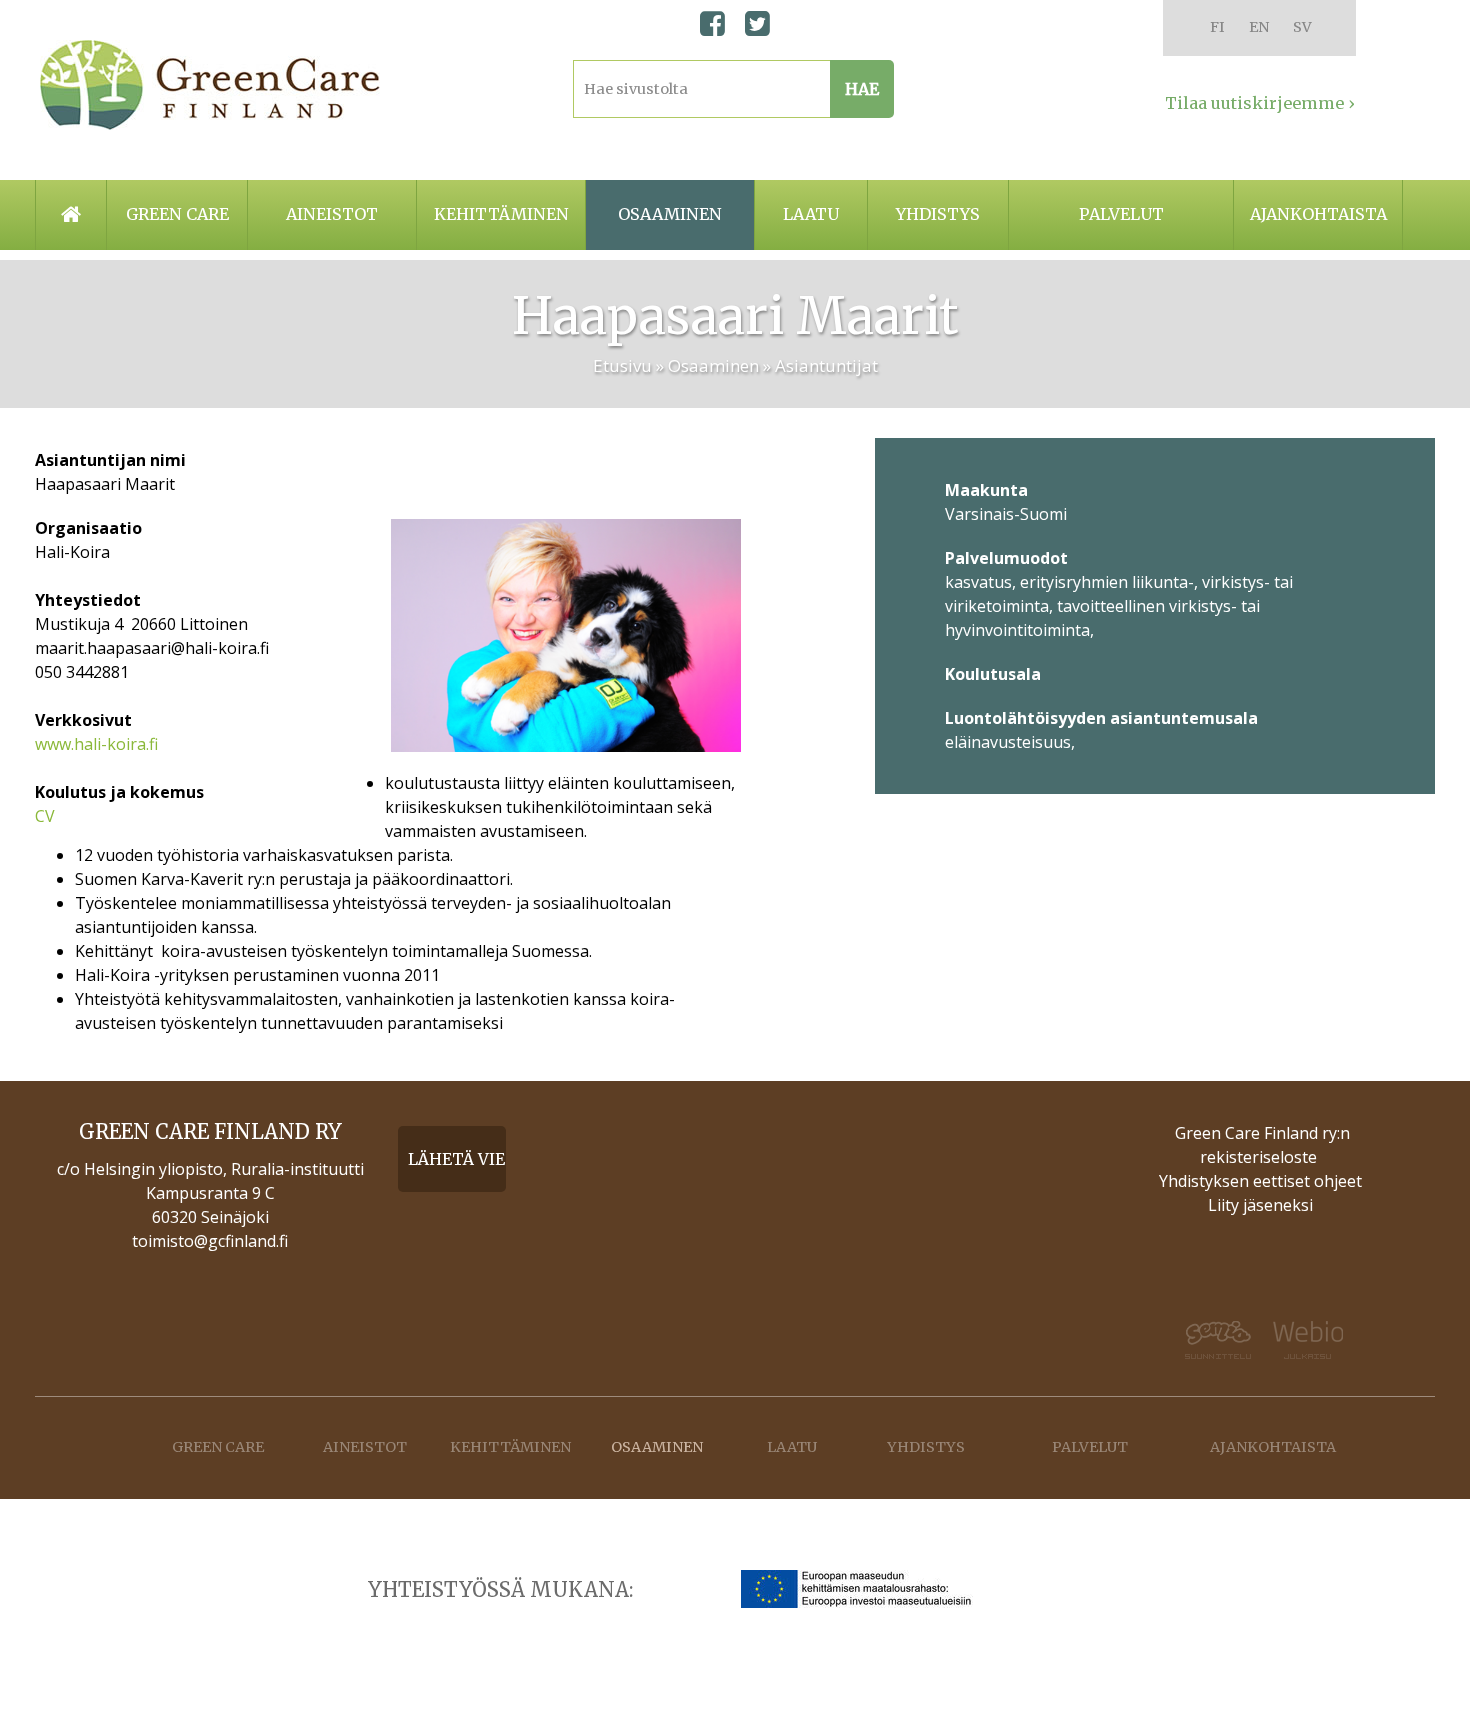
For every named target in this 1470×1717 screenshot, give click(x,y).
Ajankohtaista (1318, 214)
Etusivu (622, 365)
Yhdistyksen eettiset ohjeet (1260, 1181)
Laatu (811, 214)
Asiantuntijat (826, 365)
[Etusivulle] (210, 85)
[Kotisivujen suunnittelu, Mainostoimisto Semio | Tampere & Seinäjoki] (1204, 1340)
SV (1302, 27)
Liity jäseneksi (1260, 1205)
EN (1259, 27)
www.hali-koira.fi (96, 744)
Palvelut (1121, 214)
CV (45, 816)
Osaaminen (670, 214)
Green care (177, 214)
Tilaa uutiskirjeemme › (1260, 103)
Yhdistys (938, 214)
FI (1217, 27)
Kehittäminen (501, 214)
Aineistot (332, 214)
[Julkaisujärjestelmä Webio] (1320, 1341)
